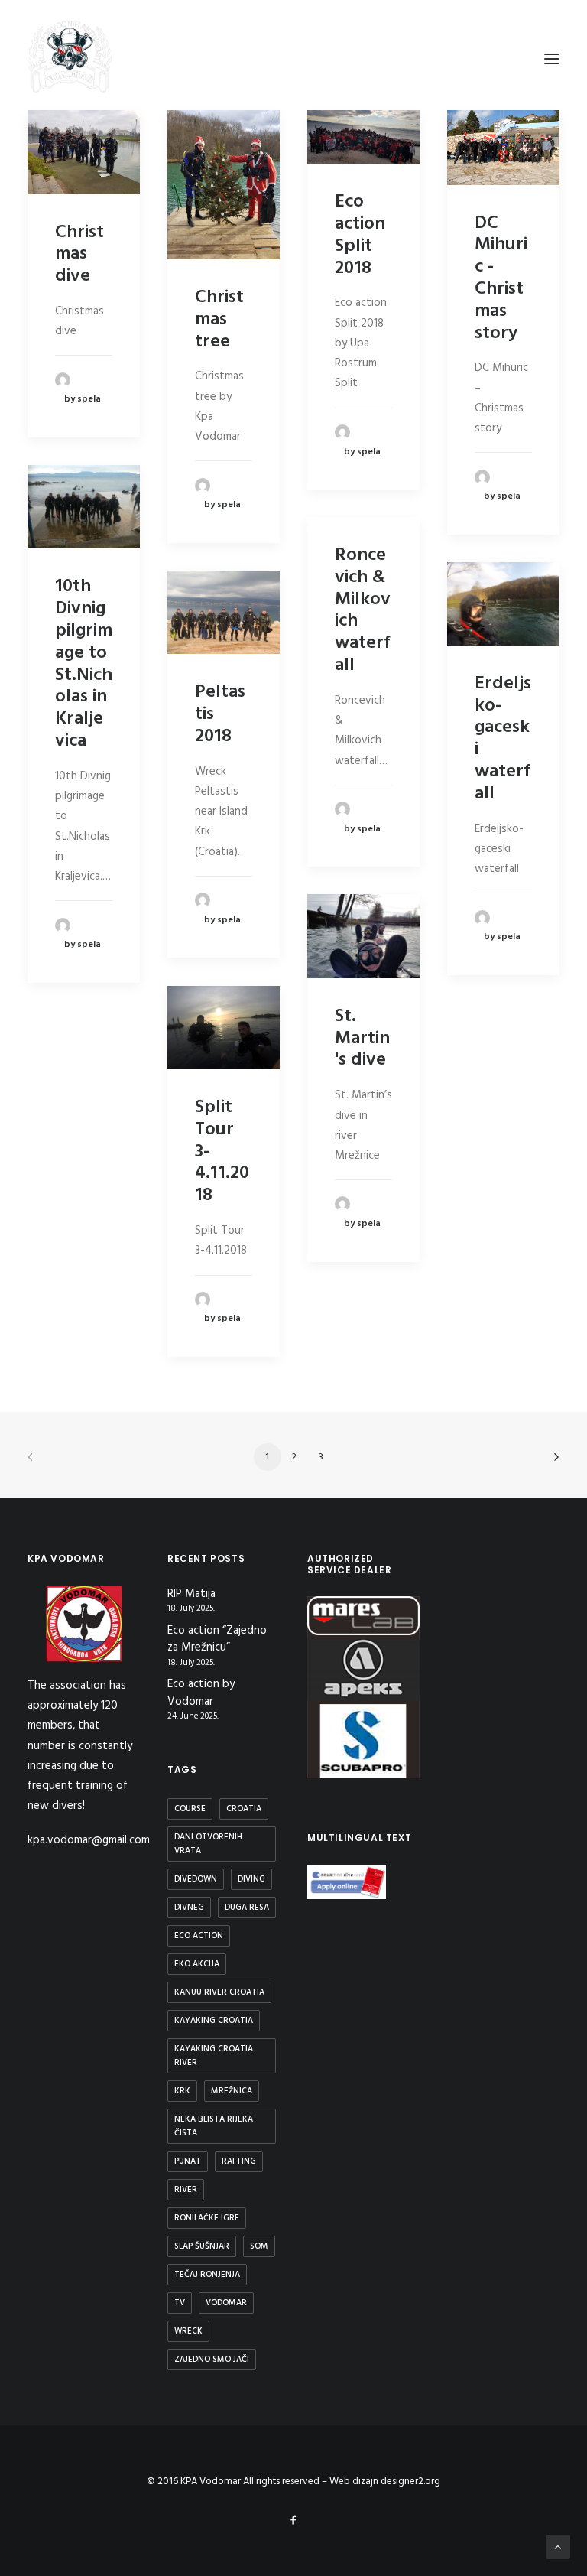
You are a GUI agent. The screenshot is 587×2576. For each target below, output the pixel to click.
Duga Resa (247, 1908)
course (190, 1809)
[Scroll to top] (558, 2547)
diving (251, 1879)
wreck (188, 2331)
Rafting (239, 2161)
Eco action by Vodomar (201, 1693)
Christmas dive (79, 255)
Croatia (244, 1809)
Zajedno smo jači (212, 2360)
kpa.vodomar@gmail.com (89, 1840)
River (186, 2190)
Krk (182, 2091)
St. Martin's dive (362, 1039)
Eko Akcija (197, 1964)
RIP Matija (191, 1594)
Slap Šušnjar (202, 2246)
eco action (199, 1936)
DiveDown (196, 1879)
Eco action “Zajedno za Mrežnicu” (217, 1639)
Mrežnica (232, 2091)
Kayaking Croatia (214, 2021)
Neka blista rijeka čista (214, 2126)
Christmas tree (219, 320)
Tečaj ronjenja (207, 2275)
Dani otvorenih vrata (208, 1844)
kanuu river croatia (219, 1992)
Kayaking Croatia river (214, 2056)
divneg (189, 1908)
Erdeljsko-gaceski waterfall (503, 739)
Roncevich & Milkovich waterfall (363, 610)
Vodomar (226, 2303)
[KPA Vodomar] (70, 59)
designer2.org (410, 2482)
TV (180, 2303)
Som (259, 2246)
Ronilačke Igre (207, 2218)
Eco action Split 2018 (360, 235)
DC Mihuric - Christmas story (501, 278)
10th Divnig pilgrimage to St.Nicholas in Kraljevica (84, 664)
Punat (188, 2161)
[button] (84, 152)
